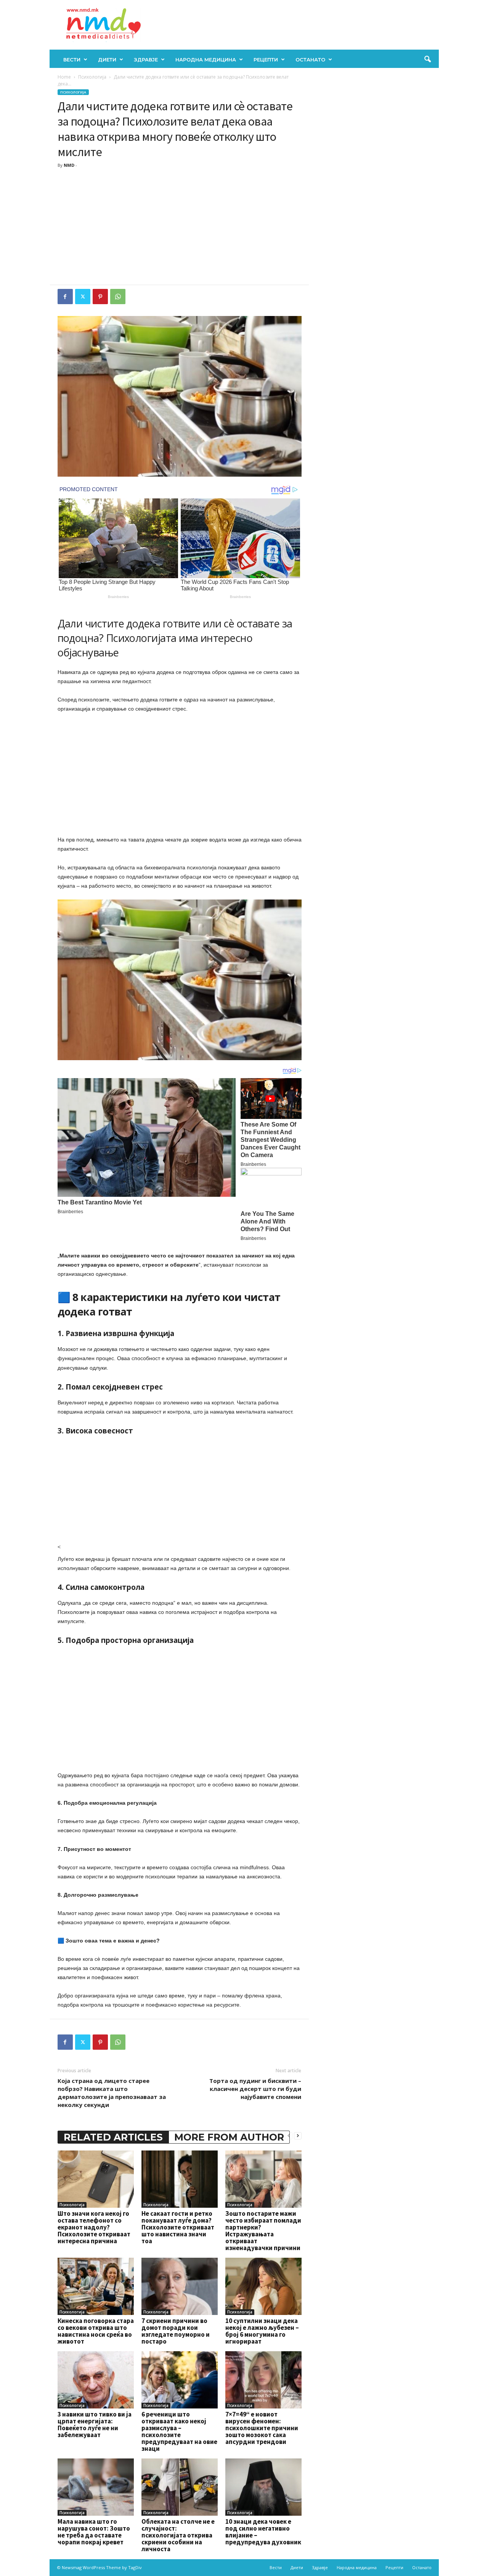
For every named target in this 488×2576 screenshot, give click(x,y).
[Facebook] (65, 297)
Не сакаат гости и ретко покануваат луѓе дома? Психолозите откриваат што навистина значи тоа (178, 2227)
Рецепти (266, 60)
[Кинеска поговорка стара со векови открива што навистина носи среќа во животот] (96, 2286)
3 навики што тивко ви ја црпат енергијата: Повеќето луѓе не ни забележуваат (95, 2424)
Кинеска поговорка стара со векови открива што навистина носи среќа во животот (96, 2331)
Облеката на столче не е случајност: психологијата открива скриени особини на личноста (178, 2535)
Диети (107, 60)
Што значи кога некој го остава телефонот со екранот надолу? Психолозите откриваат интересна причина (94, 2227)
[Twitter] (83, 297)
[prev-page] (289, 2135)
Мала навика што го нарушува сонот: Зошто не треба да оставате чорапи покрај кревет (94, 2532)
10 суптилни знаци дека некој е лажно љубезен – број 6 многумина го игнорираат (262, 2331)
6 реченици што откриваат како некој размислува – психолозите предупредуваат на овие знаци (179, 2431)
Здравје (146, 60)
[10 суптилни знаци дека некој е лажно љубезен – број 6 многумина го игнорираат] (263, 2286)
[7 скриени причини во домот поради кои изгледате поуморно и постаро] (180, 2286)
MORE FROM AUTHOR (229, 2137)
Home (64, 77)
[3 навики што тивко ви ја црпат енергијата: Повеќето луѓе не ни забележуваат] (96, 2380)
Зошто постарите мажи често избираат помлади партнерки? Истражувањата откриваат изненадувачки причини (263, 2231)
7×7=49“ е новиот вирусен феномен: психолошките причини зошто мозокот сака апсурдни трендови (262, 2428)
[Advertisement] (180, 227)
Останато (310, 60)
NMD (69, 165)
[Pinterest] (100, 297)
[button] (427, 60)
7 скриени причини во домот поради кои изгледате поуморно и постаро (176, 2331)
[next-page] (298, 2135)
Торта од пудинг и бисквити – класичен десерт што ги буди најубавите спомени (255, 2089)
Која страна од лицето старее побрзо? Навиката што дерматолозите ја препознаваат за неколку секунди (112, 2093)
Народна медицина (206, 60)
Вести (72, 60)
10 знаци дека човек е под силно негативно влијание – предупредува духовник (263, 2532)
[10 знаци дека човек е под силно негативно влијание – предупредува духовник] (263, 2487)
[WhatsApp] (118, 297)
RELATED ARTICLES (113, 2137)
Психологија (92, 77)
